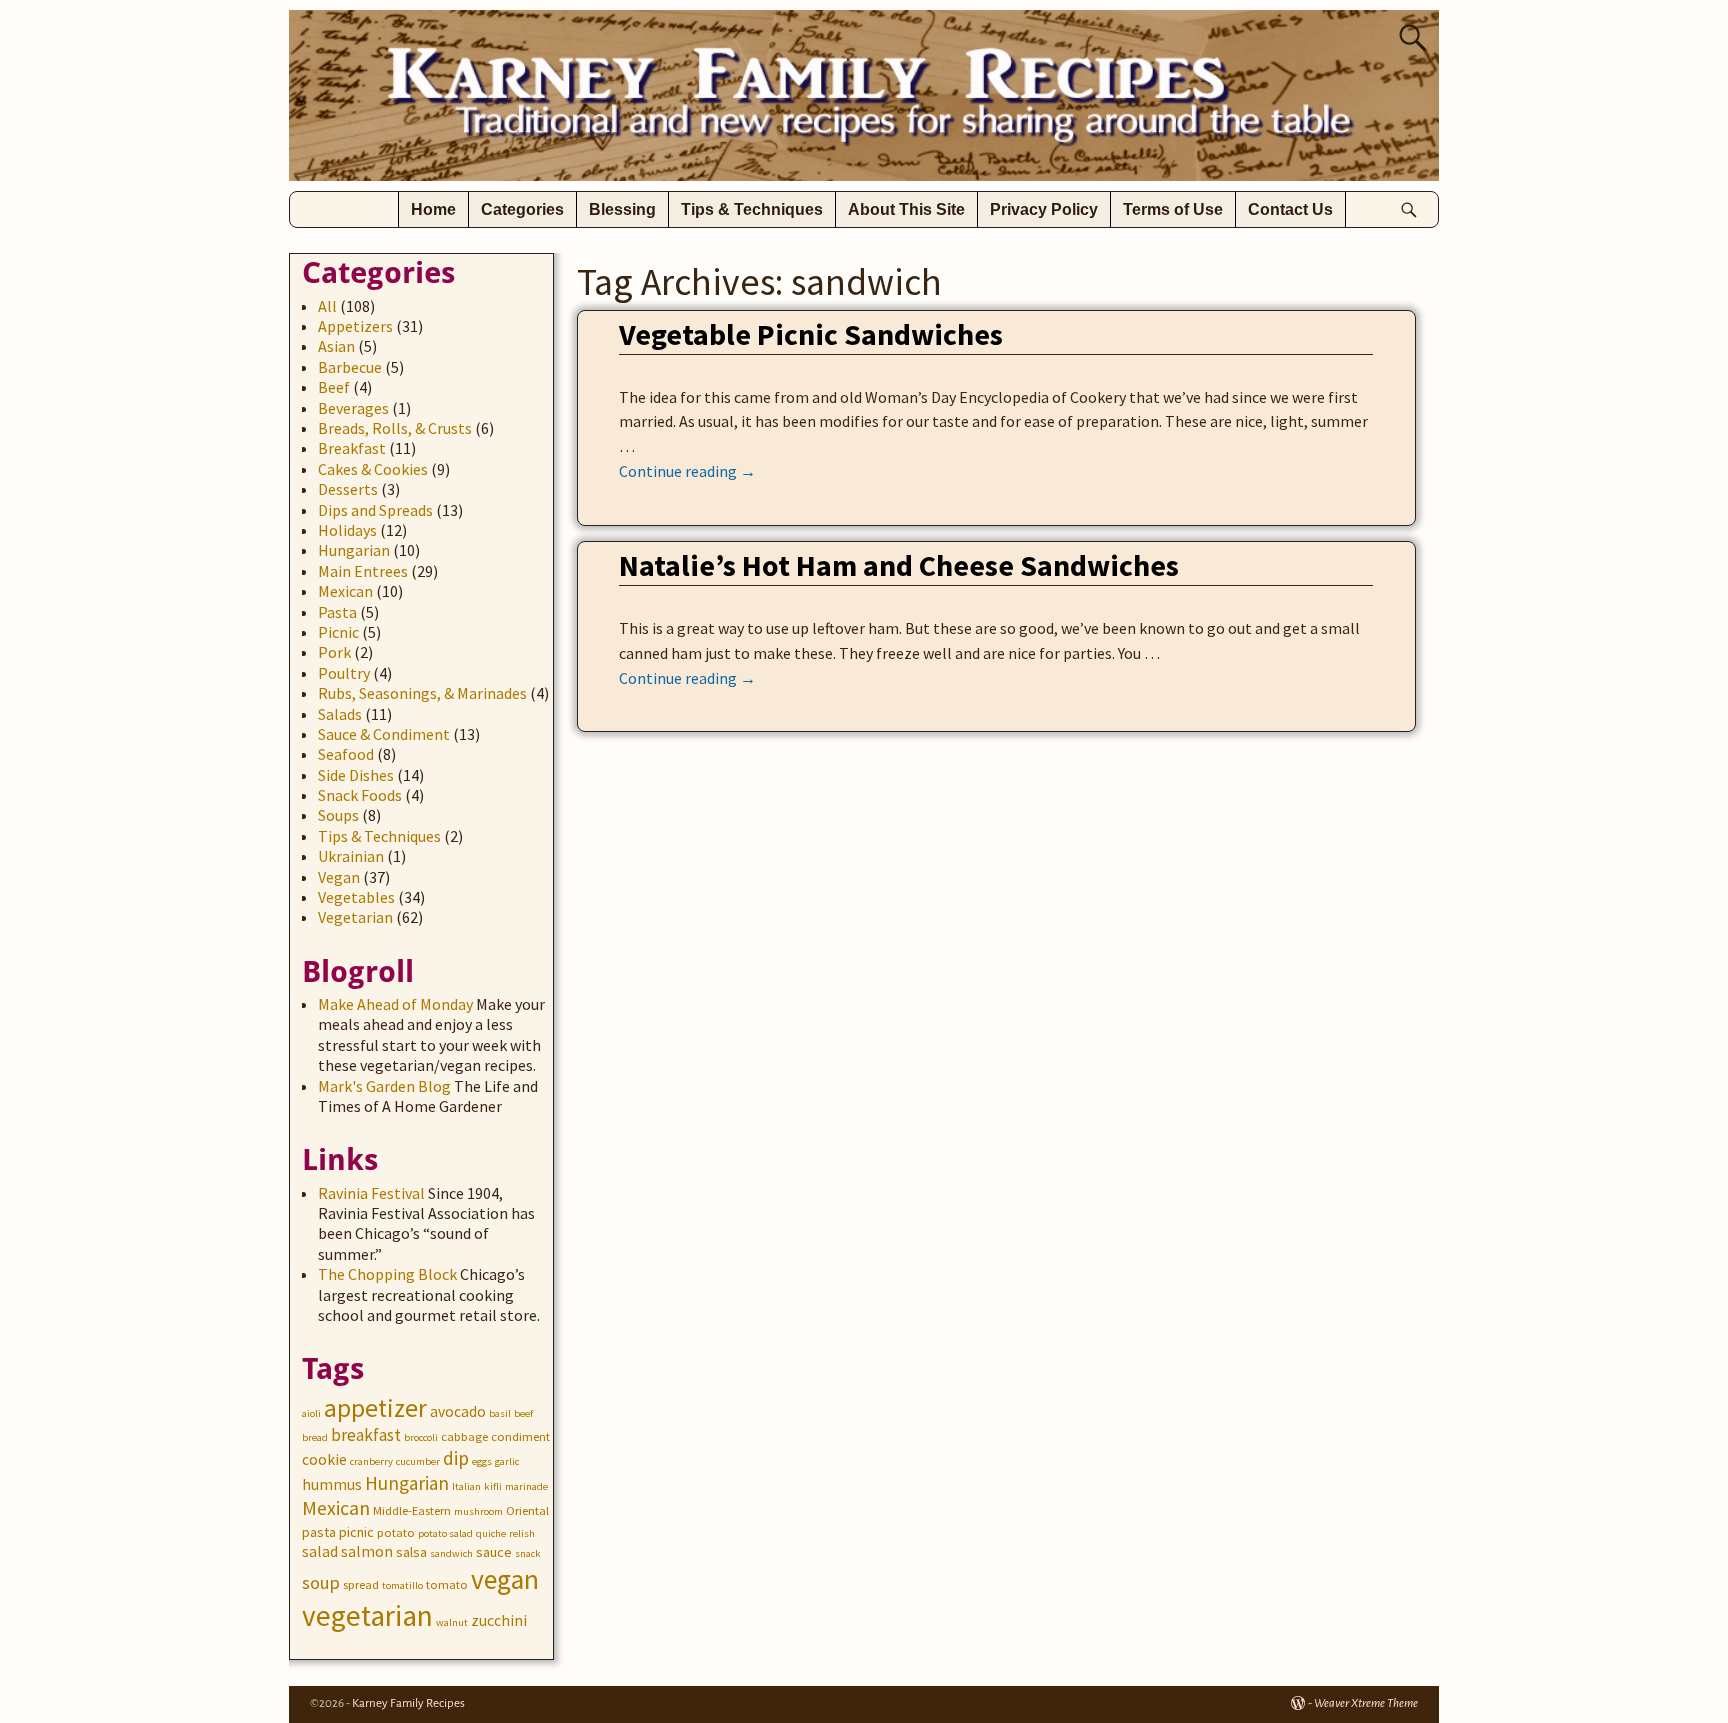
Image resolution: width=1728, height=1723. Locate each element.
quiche (491, 1533)
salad (320, 1551)
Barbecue (350, 367)
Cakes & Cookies (373, 469)
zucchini (499, 1620)
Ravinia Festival (371, 1193)
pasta (319, 1532)
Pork (334, 652)
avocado (458, 1411)
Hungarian (354, 550)
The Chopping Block (387, 1274)
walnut (452, 1622)
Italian (466, 1486)
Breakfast (352, 448)
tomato (447, 1584)
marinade (526, 1486)
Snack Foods (360, 795)
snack (528, 1553)
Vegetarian (355, 917)
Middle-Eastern (412, 1510)
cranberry (371, 1461)
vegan (505, 1579)
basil (500, 1413)
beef (523, 1413)
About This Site (906, 209)
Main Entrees (363, 571)
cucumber (418, 1461)
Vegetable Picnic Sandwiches (811, 334)
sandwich (451, 1553)
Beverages (353, 408)
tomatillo (402, 1585)
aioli (311, 1413)
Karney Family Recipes (408, 1703)
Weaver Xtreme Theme (1366, 1703)
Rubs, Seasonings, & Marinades (422, 693)
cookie (324, 1459)
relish (522, 1533)
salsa (411, 1552)
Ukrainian (351, 856)
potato (396, 1532)
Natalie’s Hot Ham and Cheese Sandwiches (899, 565)
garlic (507, 1461)
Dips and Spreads (375, 510)
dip (456, 1458)
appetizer (375, 1408)
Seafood (346, 754)
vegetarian (367, 1615)
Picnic (338, 632)
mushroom (478, 1511)
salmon (367, 1551)
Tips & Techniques (752, 209)
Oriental (527, 1510)
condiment (520, 1436)
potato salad (445, 1533)
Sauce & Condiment (384, 734)
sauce (494, 1552)
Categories (522, 209)
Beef (334, 387)
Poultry (344, 673)
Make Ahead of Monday (395, 1004)
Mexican (345, 591)
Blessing (622, 209)
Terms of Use (1173, 209)
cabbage (464, 1436)
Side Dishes (356, 775)
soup (321, 1582)
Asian (336, 346)
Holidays (347, 530)
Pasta (337, 612)
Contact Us (1290, 209)
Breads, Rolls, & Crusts (395, 428)
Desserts (348, 489)
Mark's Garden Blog (384, 1086)
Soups (338, 815)
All (327, 306)
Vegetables (356, 897)
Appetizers (355, 326)
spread (361, 1584)
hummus (332, 1484)
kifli (493, 1486)
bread (315, 1437)
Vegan (339, 877)
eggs (482, 1461)
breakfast (366, 1435)
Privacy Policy (1044, 209)
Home (433, 209)
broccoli (421, 1437)
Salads (340, 714)
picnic (356, 1532)
